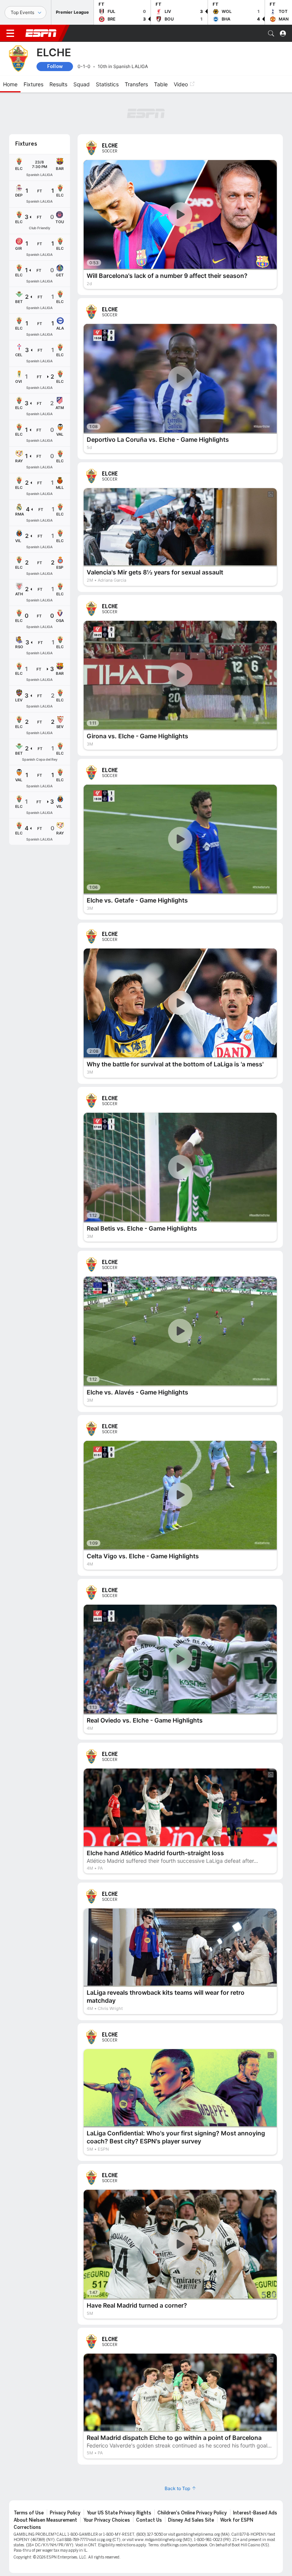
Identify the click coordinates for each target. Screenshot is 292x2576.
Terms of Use (29, 2513)
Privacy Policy (65, 2513)
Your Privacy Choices (107, 2520)
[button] (271, 33)
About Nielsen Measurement (45, 2520)
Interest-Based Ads (255, 2513)
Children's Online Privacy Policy (192, 2513)
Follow (55, 66)
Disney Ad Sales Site (191, 2520)
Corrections (27, 2527)
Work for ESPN (237, 2520)
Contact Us (149, 2520)
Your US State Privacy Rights (119, 2513)
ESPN (41, 33)
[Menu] (10, 33)
